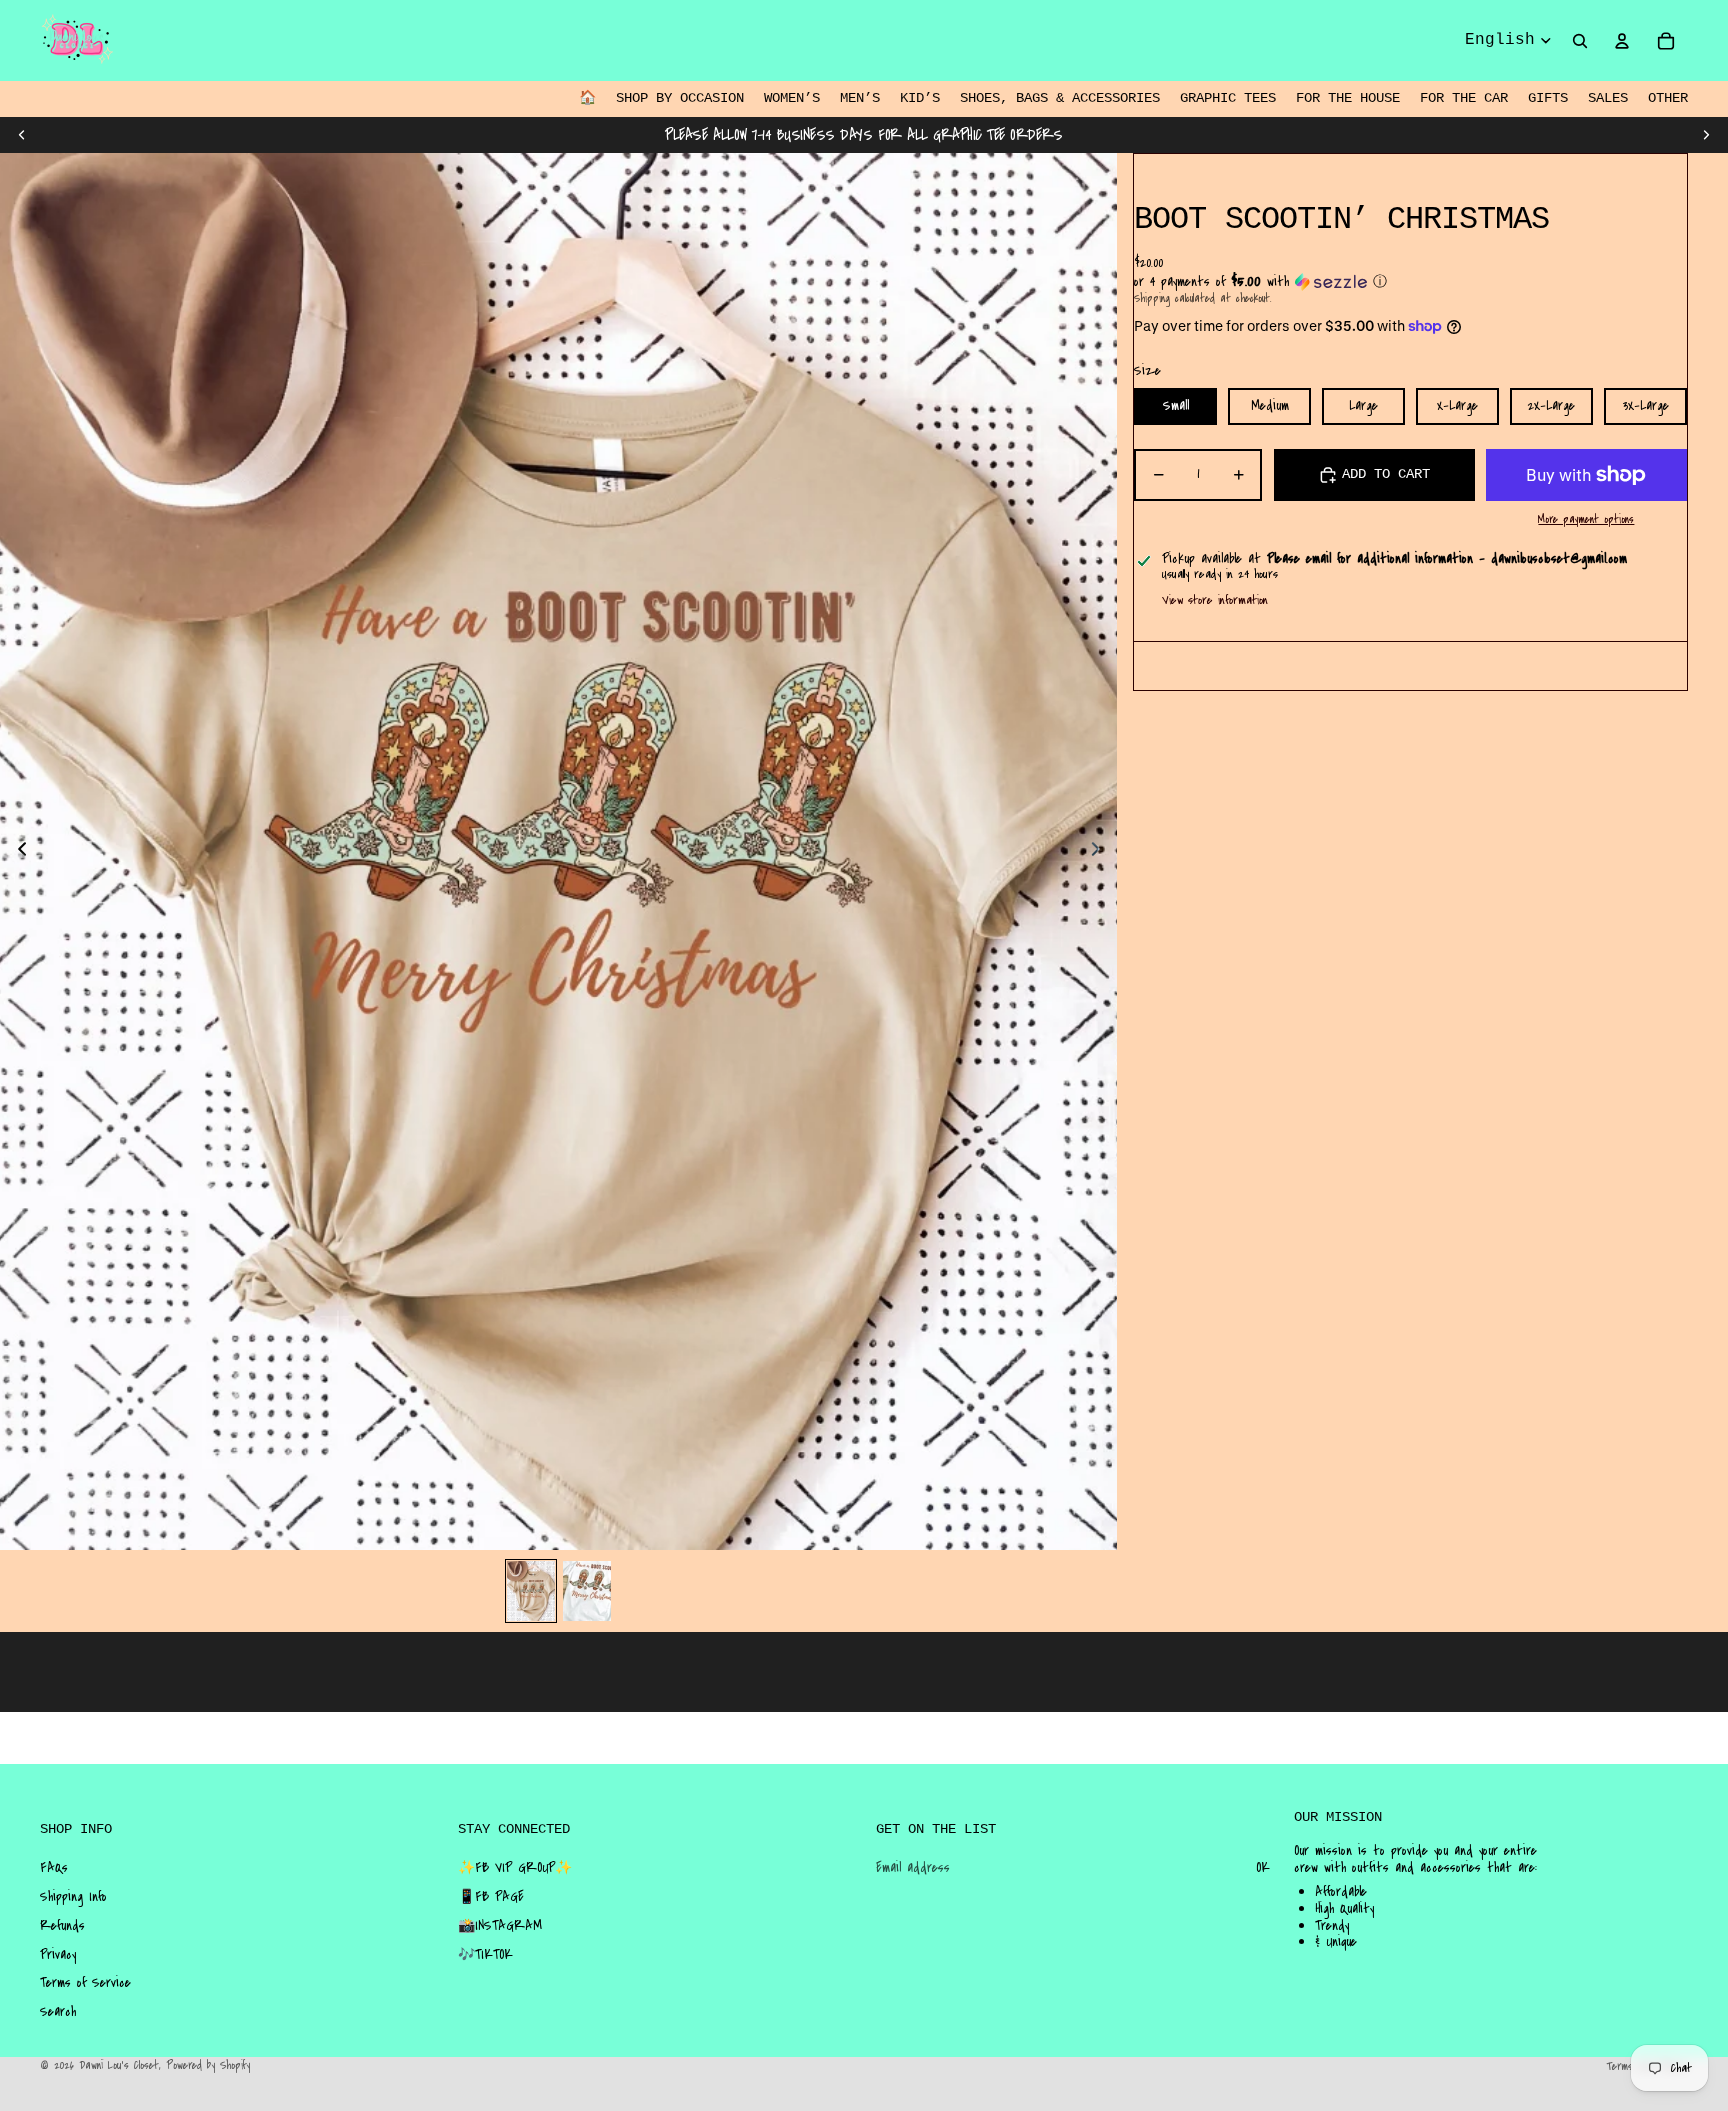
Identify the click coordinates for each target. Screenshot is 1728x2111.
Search (58, 2012)
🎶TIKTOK (485, 1955)
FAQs (54, 1868)
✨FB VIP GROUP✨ (515, 1868)
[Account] (1622, 41)
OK (1263, 1868)
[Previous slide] (22, 135)
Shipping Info (73, 1897)
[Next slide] (1706, 135)
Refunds (62, 1926)
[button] (1410, 282)
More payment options (1586, 520)
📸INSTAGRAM (500, 1926)
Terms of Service (85, 1983)
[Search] (1580, 41)
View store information (1215, 600)
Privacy (58, 1955)
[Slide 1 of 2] (531, 1591)
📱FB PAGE (491, 1897)
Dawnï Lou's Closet (119, 2065)
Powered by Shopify (208, 2065)
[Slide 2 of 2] (587, 1591)
